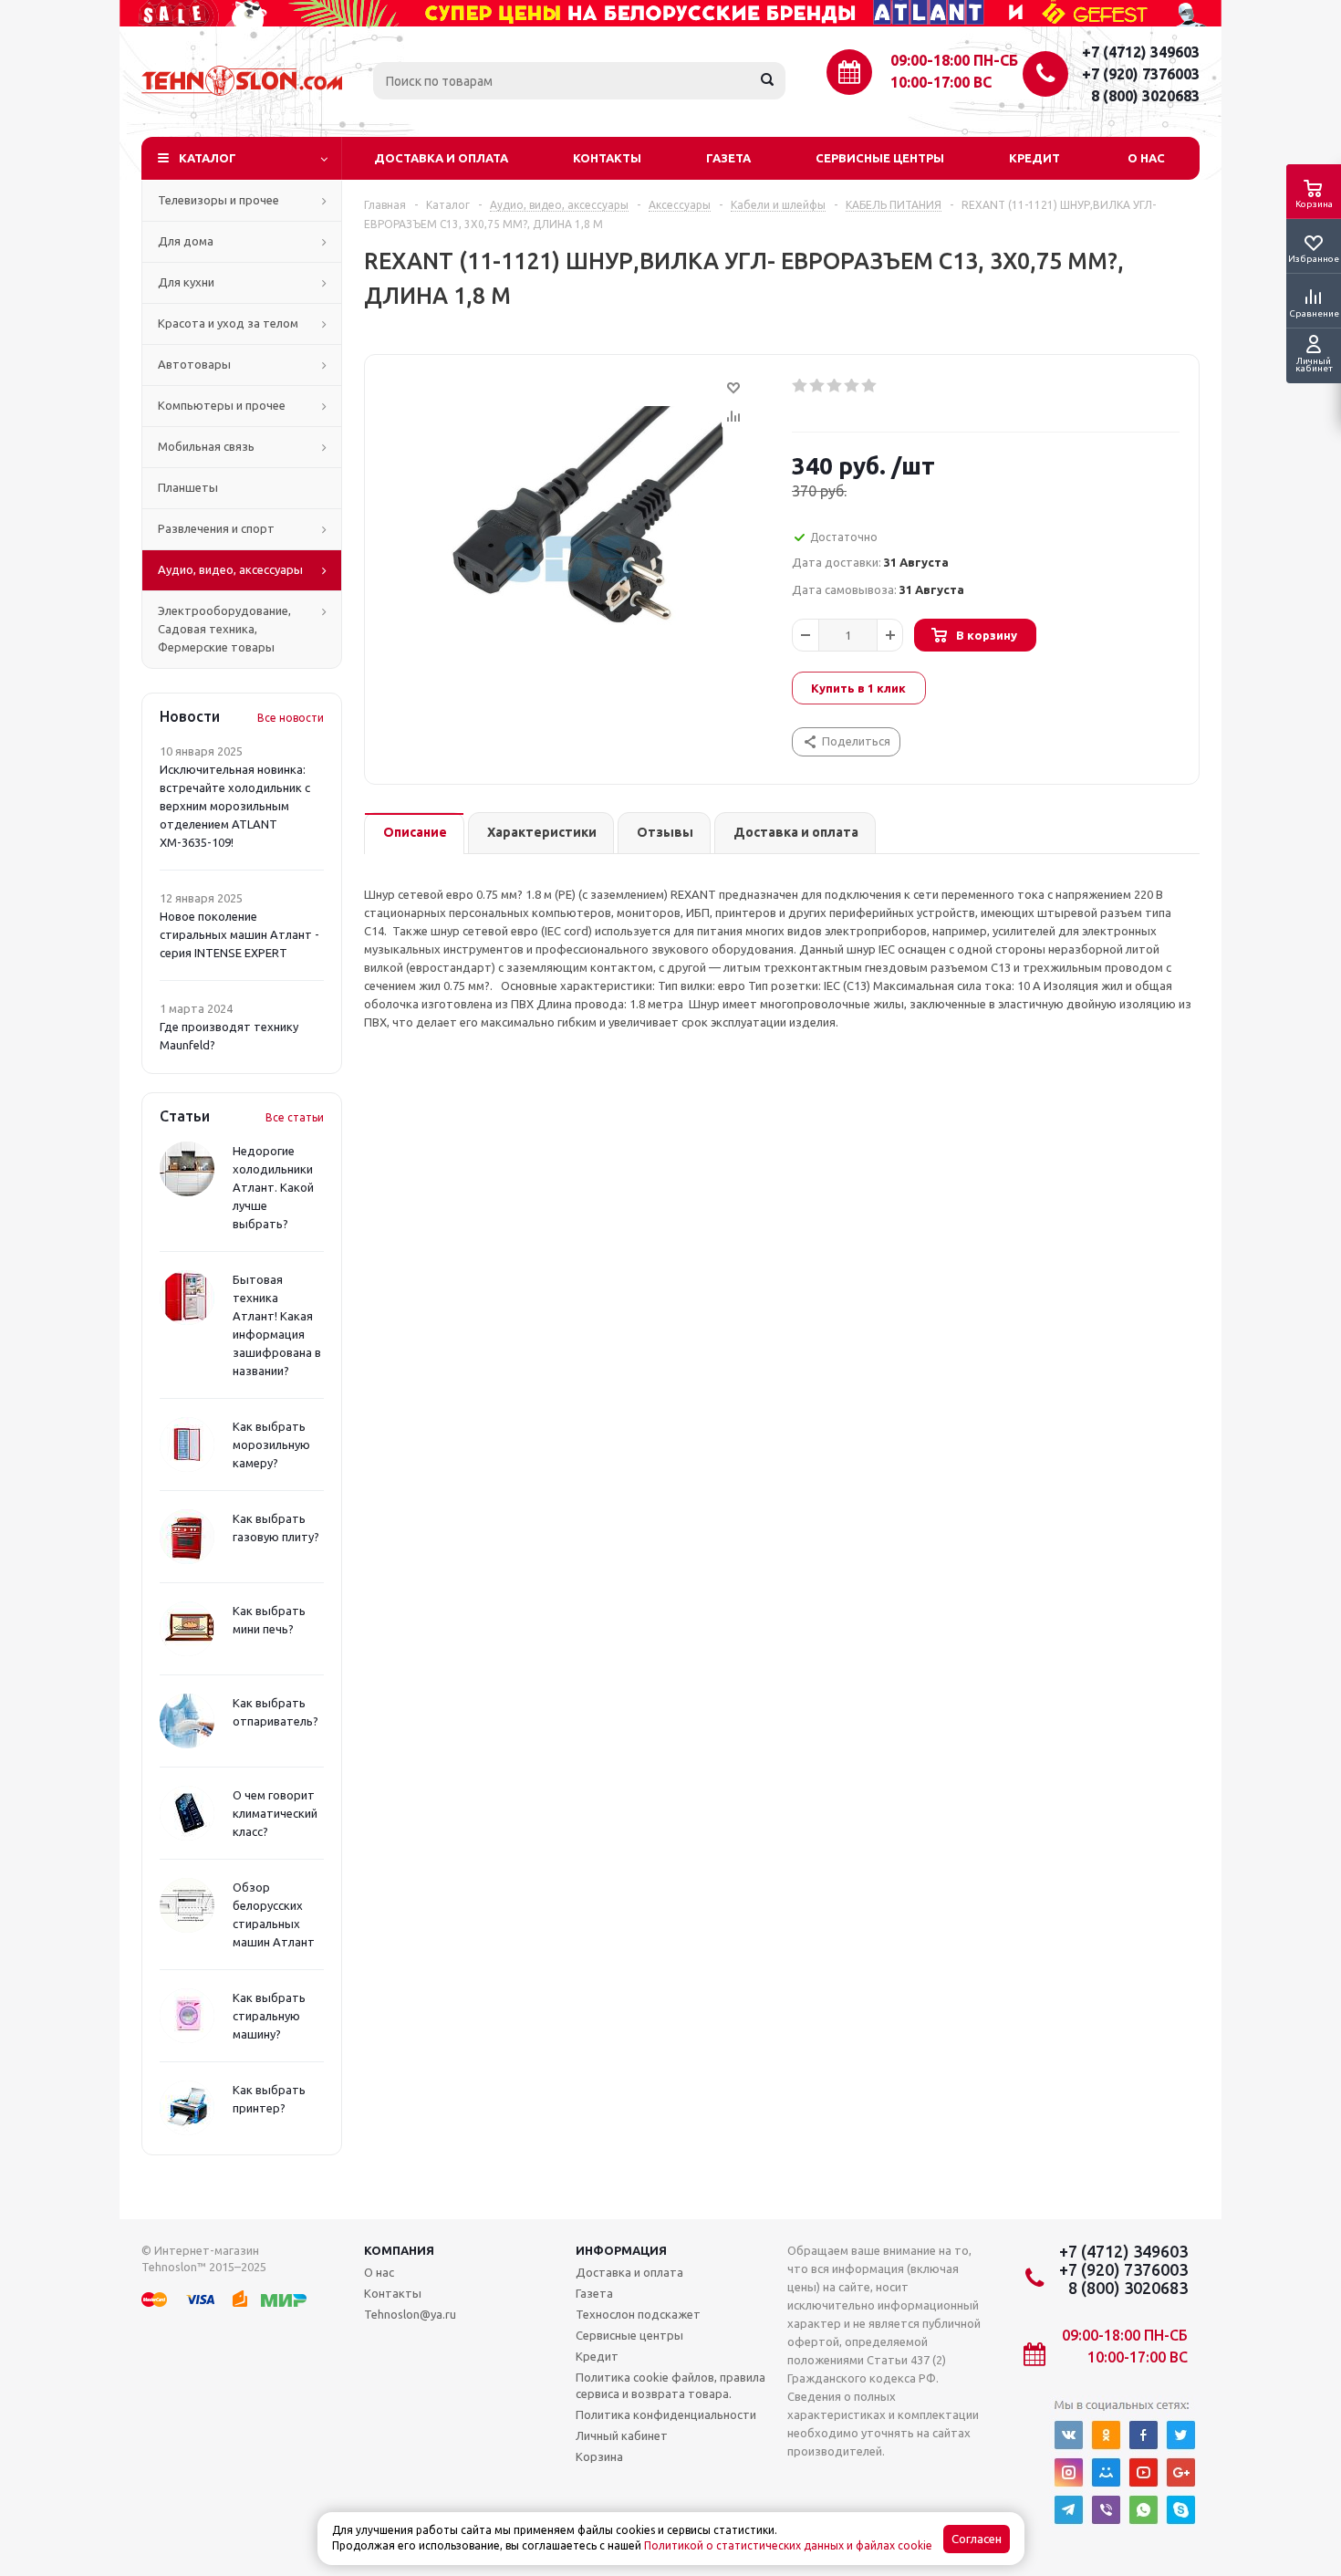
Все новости (291, 718)
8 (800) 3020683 (1145, 96)
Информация (621, 2250)
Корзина (599, 2456)
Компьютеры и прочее (222, 405)
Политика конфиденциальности (666, 2414)
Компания (399, 2250)
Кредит (1034, 158)
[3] (835, 386)
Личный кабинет (622, 2435)
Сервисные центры (880, 158)
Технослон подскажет (638, 2314)
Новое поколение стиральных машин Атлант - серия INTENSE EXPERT (239, 934)
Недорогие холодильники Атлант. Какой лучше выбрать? (273, 1187)
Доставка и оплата (441, 158)
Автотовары (194, 364)
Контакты (607, 158)
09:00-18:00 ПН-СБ (954, 60)
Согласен (977, 2539)
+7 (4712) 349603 (1141, 52)
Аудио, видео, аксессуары (230, 569)
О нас (1146, 158)
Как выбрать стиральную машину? (269, 2016)
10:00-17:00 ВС (941, 82)
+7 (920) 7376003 (1141, 74)
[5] (870, 386)
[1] (800, 386)
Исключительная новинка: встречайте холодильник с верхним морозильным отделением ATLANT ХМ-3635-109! (235, 806)
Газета (728, 158)
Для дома (186, 241)
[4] (852, 386)
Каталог (208, 158)
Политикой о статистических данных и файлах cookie (788, 2545)
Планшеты (188, 487)
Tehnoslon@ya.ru (410, 2314)
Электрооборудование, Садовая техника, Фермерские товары (224, 629)
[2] (818, 386)
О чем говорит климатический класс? (275, 1813)
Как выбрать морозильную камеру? (271, 1444)
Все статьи (295, 1117)
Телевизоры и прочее (218, 200)
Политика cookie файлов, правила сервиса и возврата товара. (670, 2385)
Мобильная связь (206, 446)
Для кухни (186, 282)
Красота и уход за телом (228, 323)
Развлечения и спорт (216, 528)
